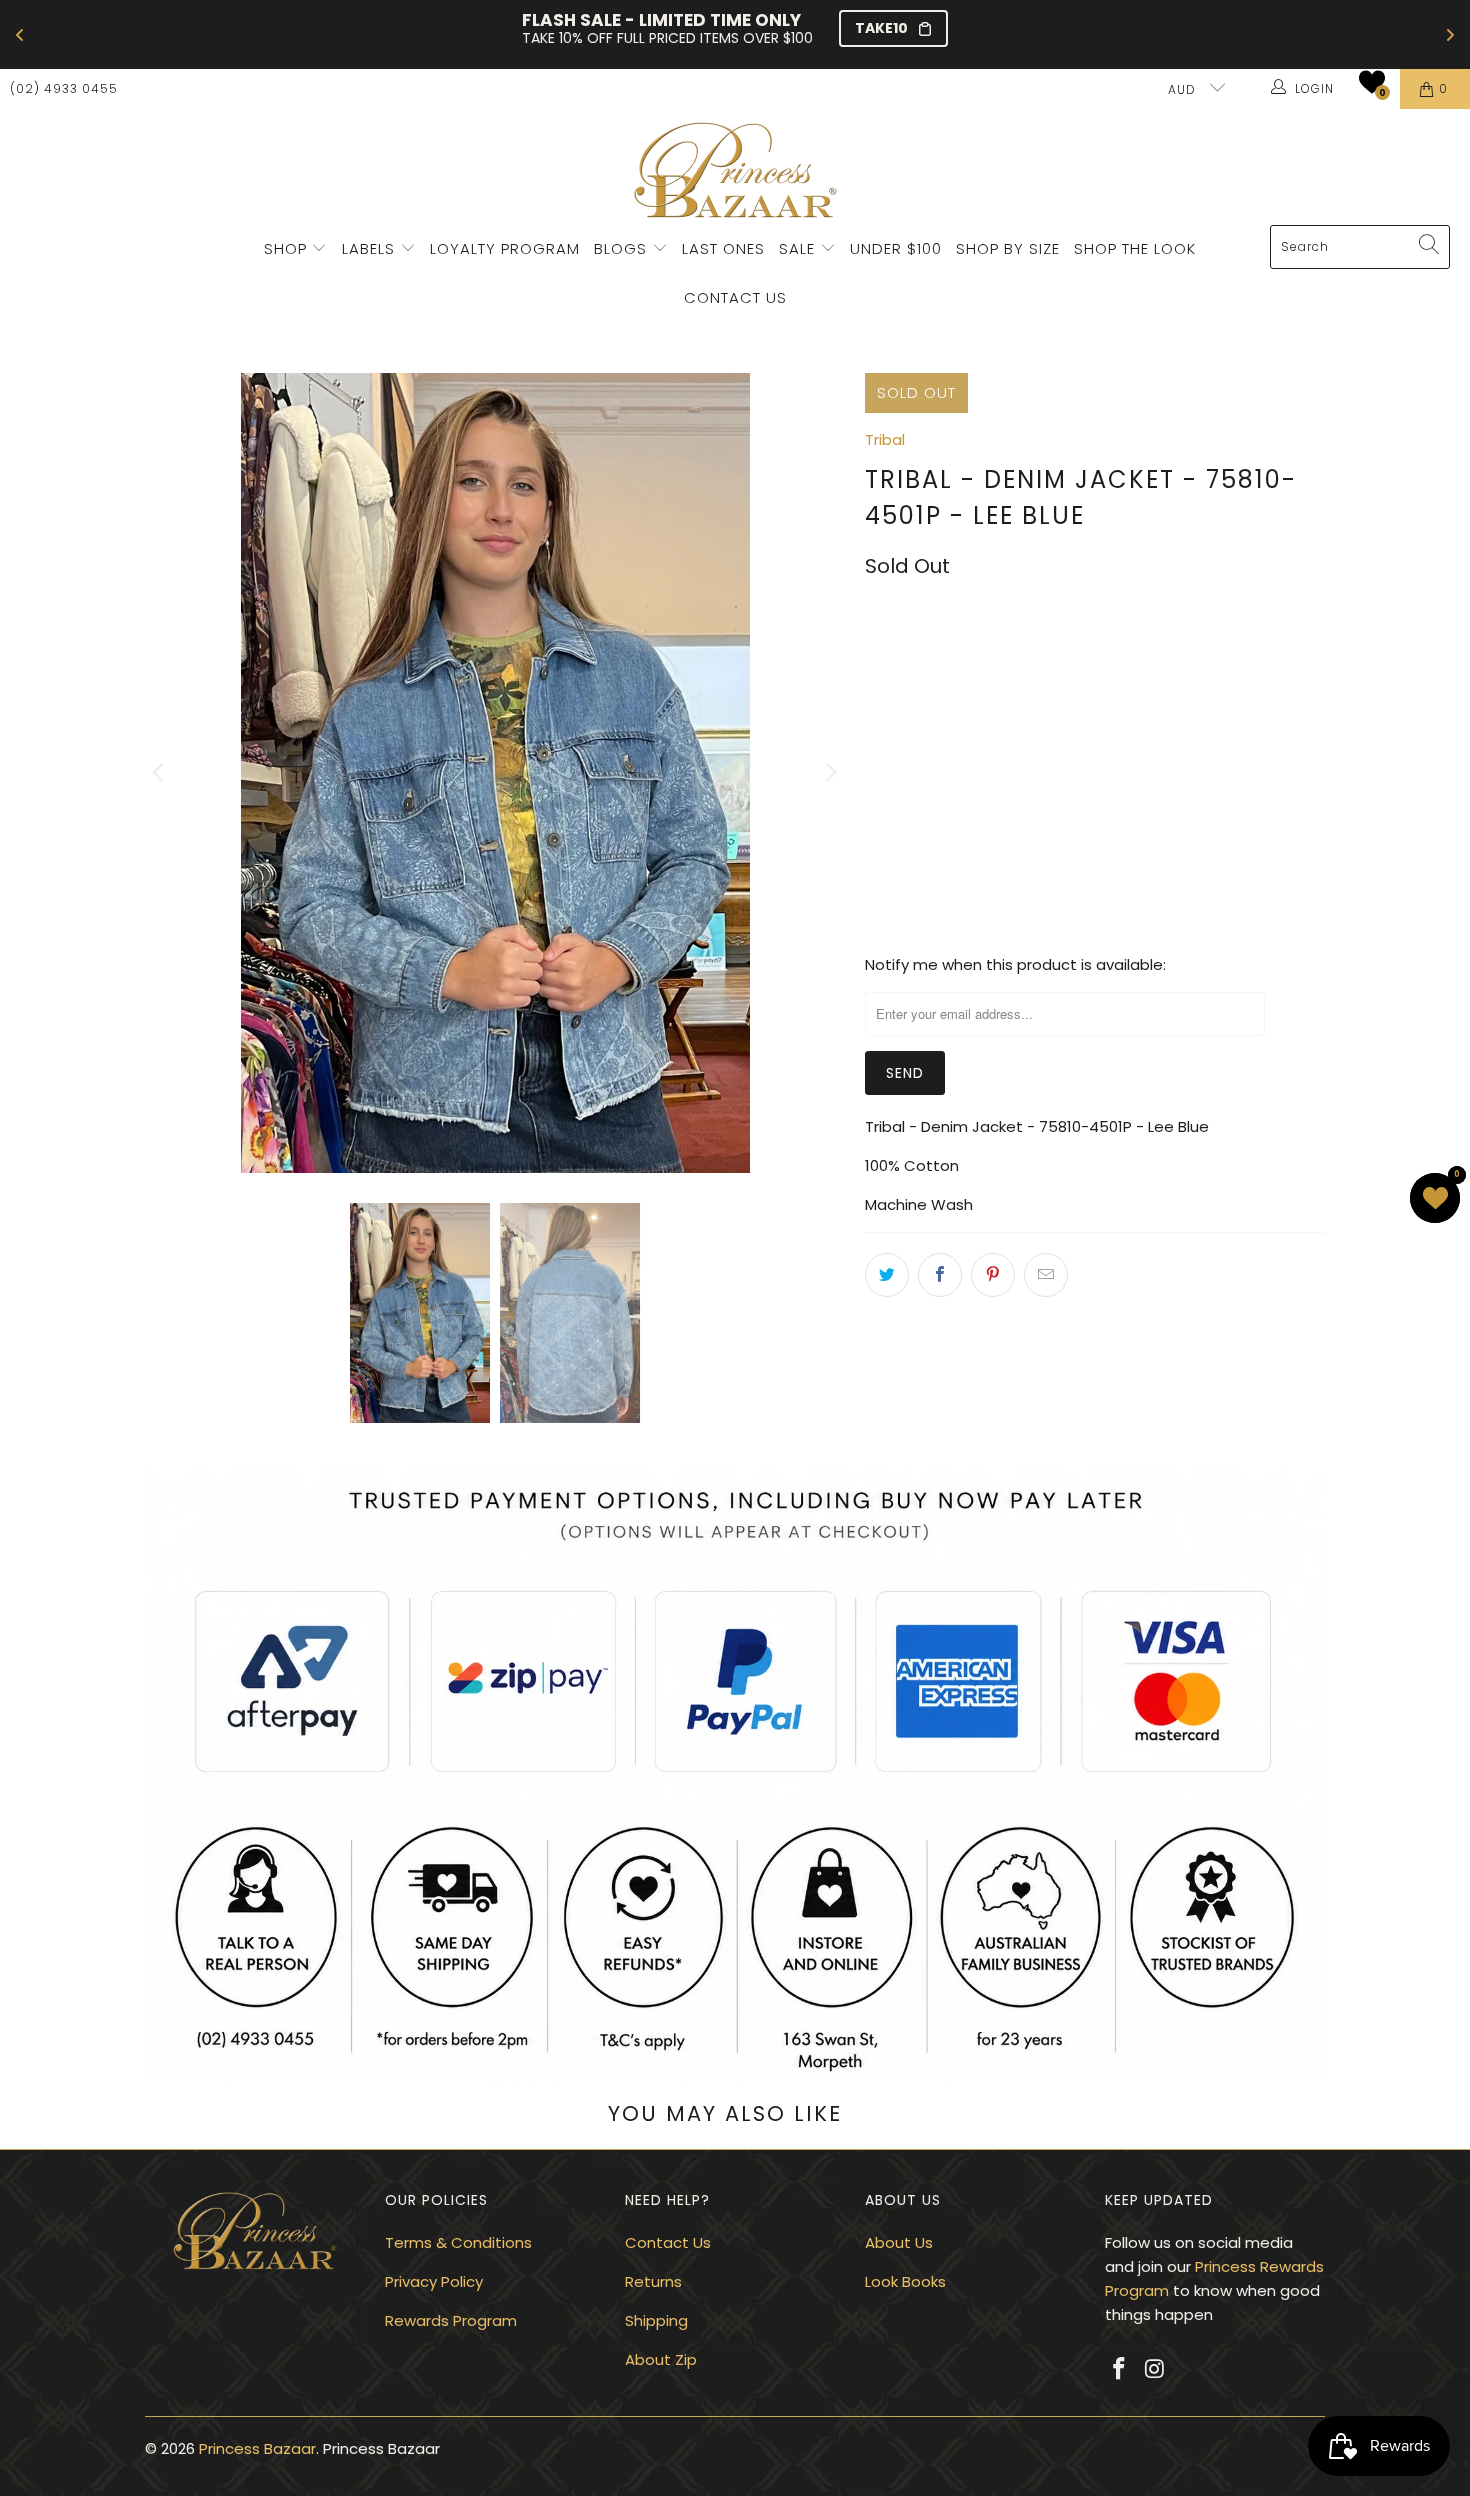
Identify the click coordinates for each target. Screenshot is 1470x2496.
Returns (653, 2281)
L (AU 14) (1184, 655)
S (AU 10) (1000, 655)
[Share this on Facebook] (940, 1275)
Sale (797, 248)
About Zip (661, 2359)
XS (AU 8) (908, 655)
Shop (285, 248)
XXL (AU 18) (1012, 709)
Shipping (656, 2320)
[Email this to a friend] (1046, 1275)
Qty (878, 767)
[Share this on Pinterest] (993, 1275)
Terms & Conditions (458, 2242)
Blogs (623, 248)
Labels (371, 248)
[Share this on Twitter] (887, 1275)
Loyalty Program (505, 248)
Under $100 (896, 248)
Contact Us (735, 297)
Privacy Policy (434, 2281)
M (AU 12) (1092, 655)
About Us (899, 2242)
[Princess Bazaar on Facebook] (1120, 2370)
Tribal (885, 439)
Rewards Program (451, 2320)
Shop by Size (1008, 248)
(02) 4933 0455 (64, 88)
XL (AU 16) (910, 709)
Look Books (905, 2281)
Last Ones (723, 248)
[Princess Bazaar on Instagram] (1156, 2370)
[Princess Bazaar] (735, 172)
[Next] (830, 773)
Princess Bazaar (257, 2448)
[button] (1372, 82)
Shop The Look (1135, 248)
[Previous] (160, 773)
